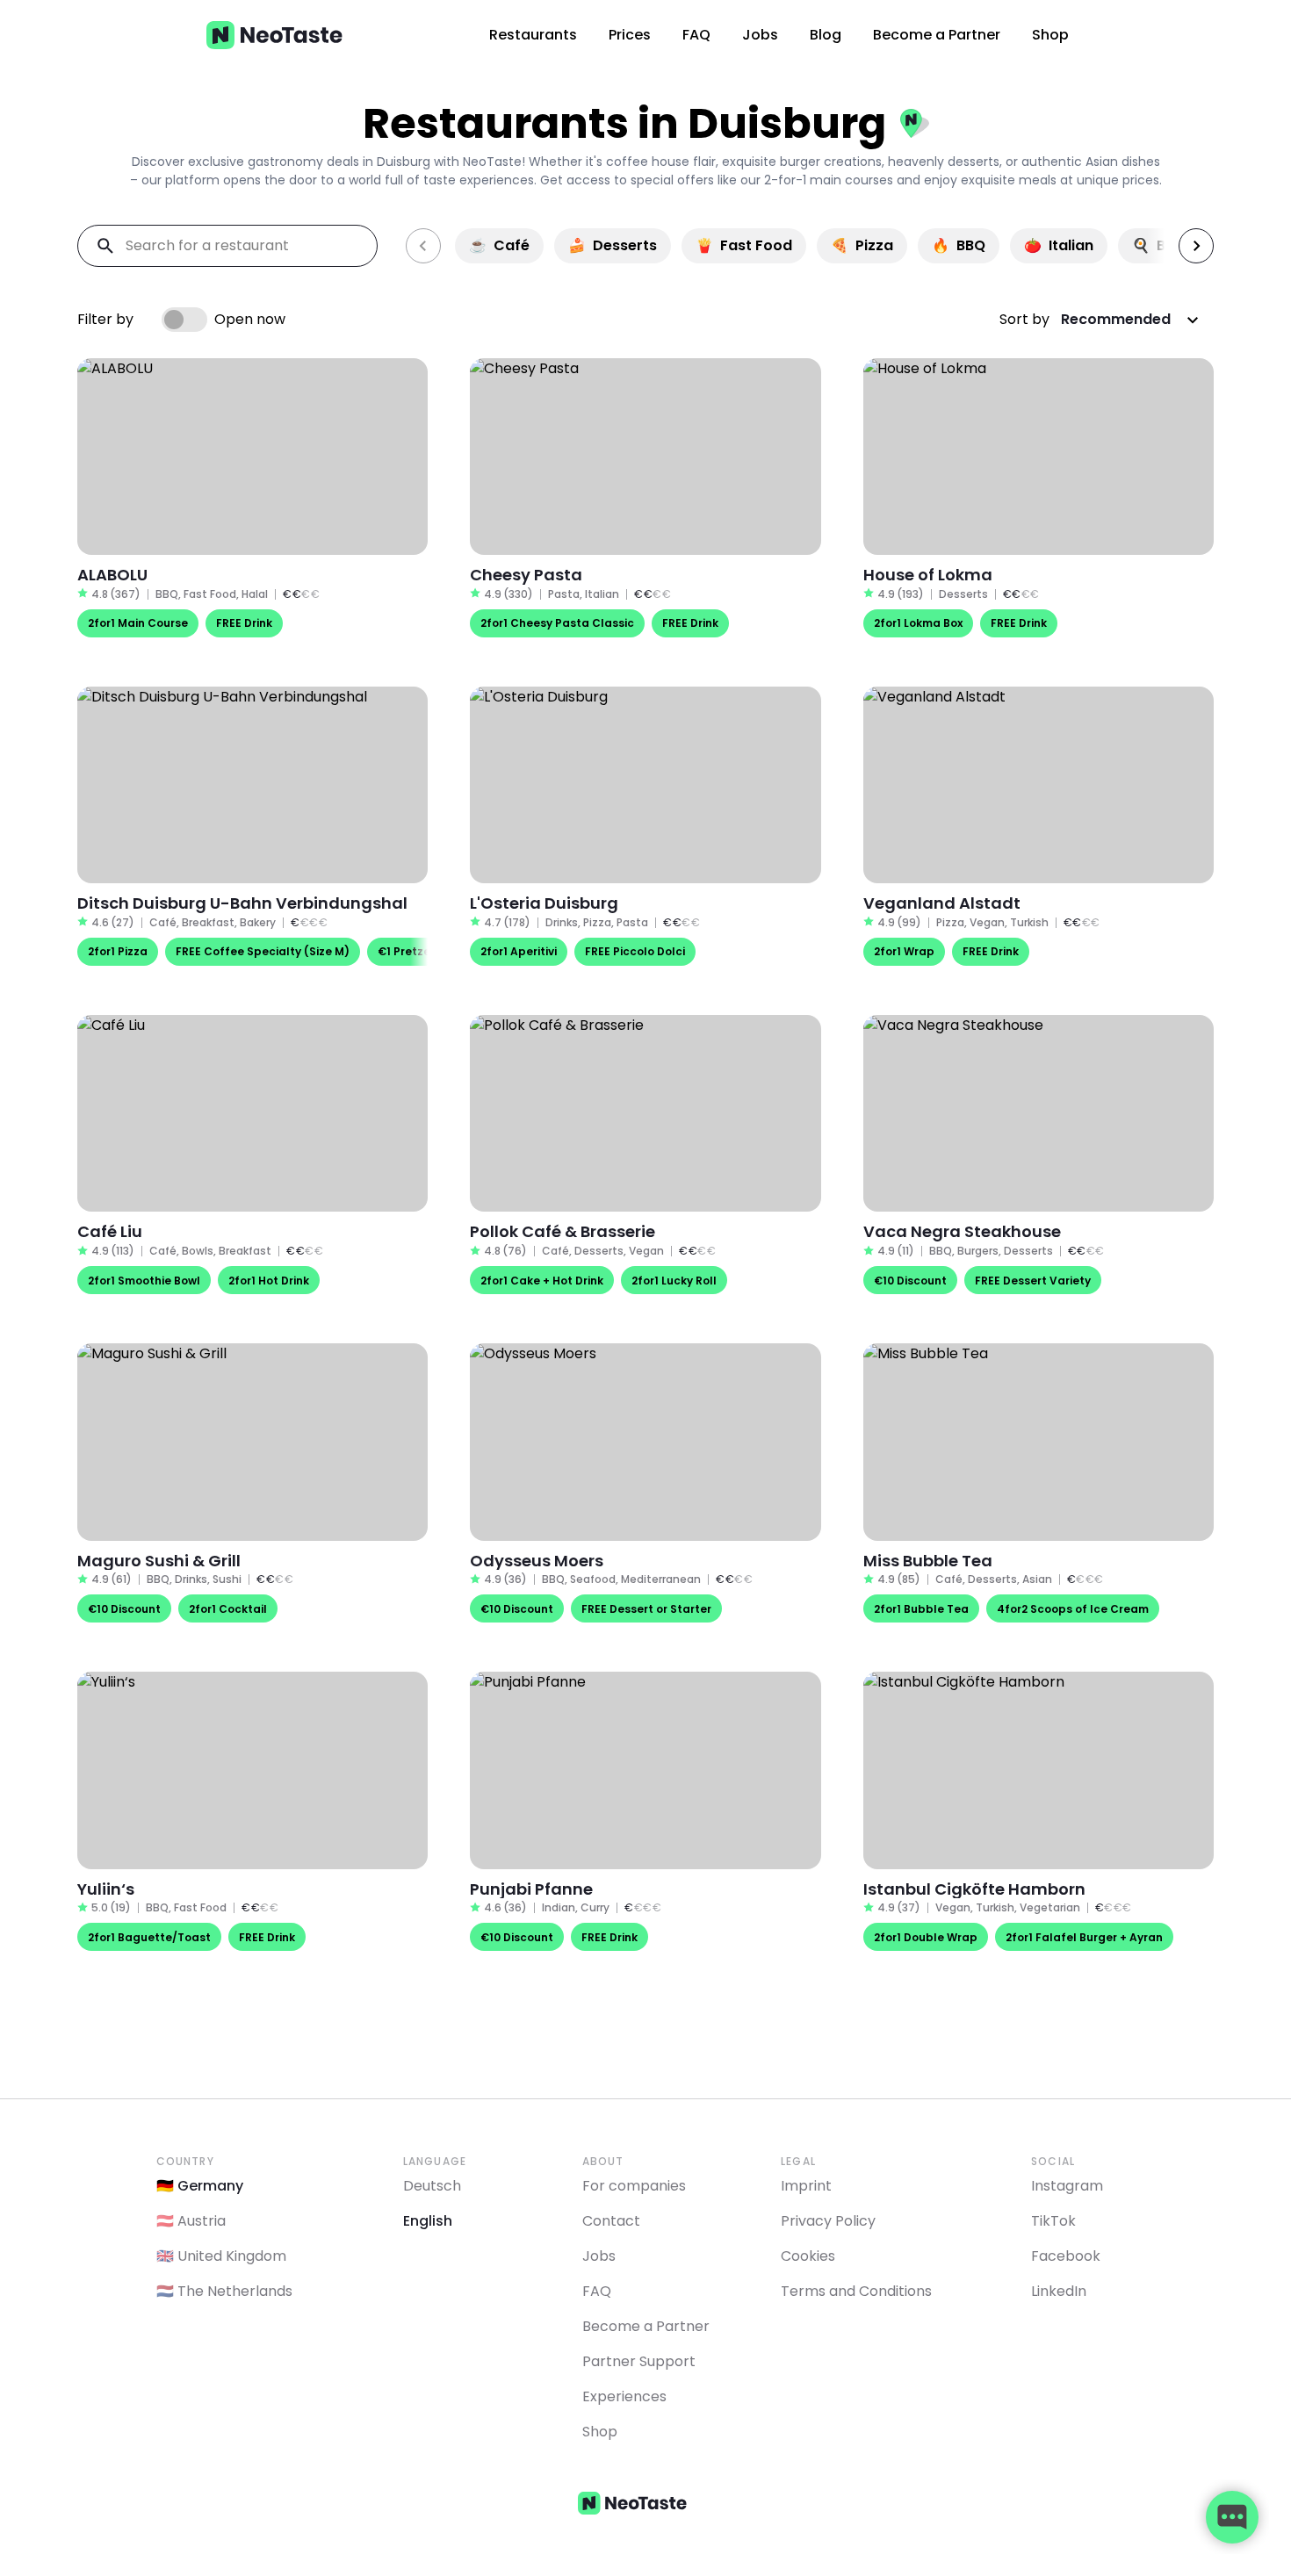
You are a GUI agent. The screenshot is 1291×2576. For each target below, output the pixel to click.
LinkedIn (1059, 2291)
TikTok (1053, 2221)
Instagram (1067, 2186)
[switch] (184, 320)
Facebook (1066, 2256)
